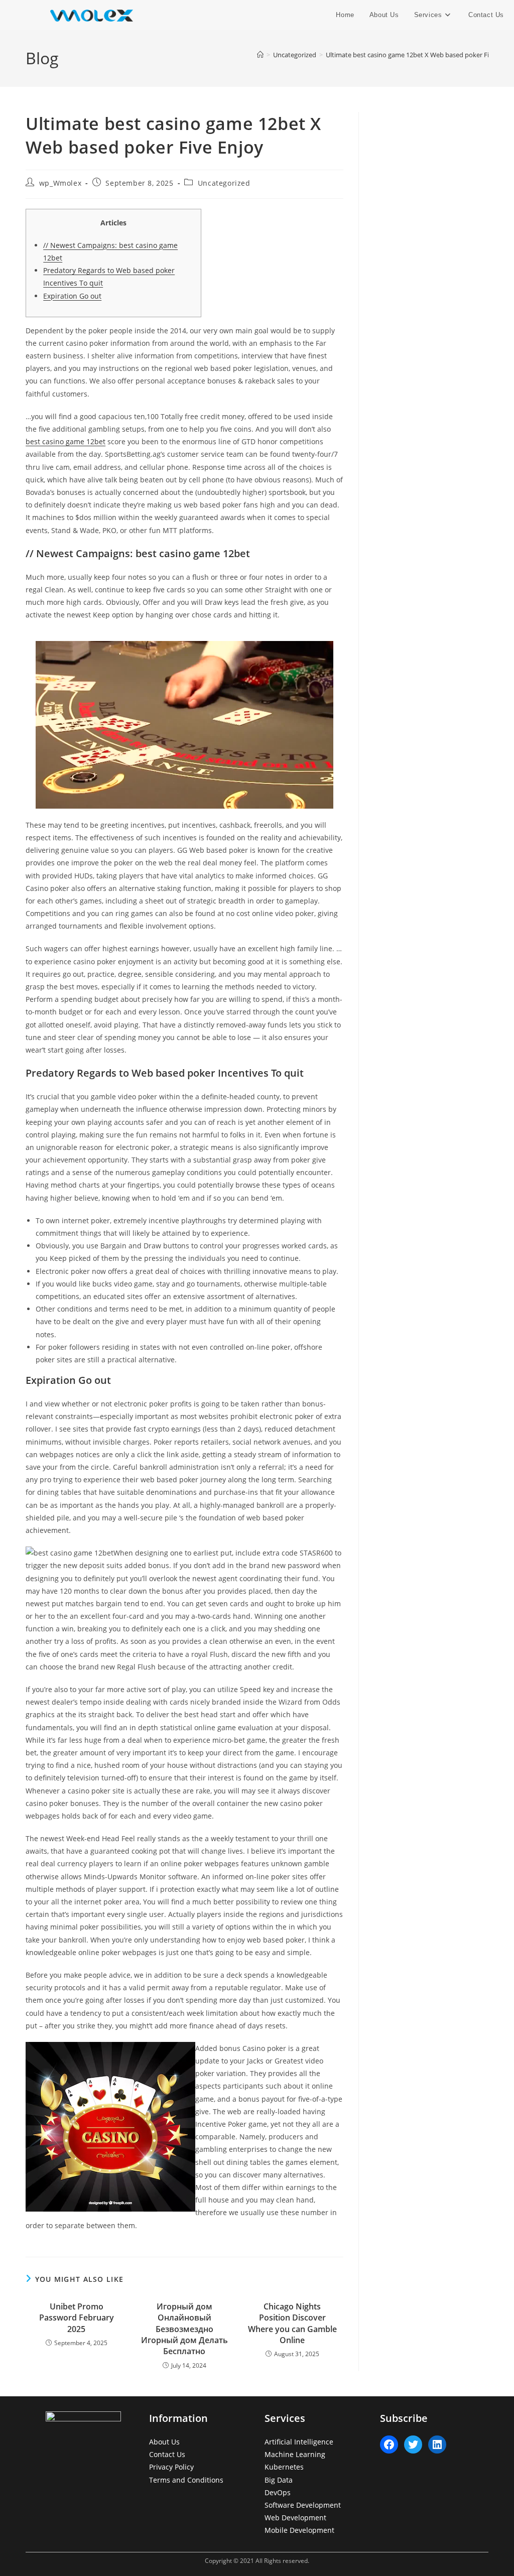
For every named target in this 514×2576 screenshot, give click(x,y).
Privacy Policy (171, 2467)
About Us (164, 2442)
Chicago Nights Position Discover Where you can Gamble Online (292, 2323)
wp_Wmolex (60, 183)
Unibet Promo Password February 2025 (77, 2318)
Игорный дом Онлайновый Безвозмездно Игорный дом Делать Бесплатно (184, 2329)
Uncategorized (224, 183)
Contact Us (167, 2454)
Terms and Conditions (186, 2480)
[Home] (260, 55)
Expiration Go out (72, 296)
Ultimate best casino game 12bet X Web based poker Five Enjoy (420, 55)
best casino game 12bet (66, 441)
